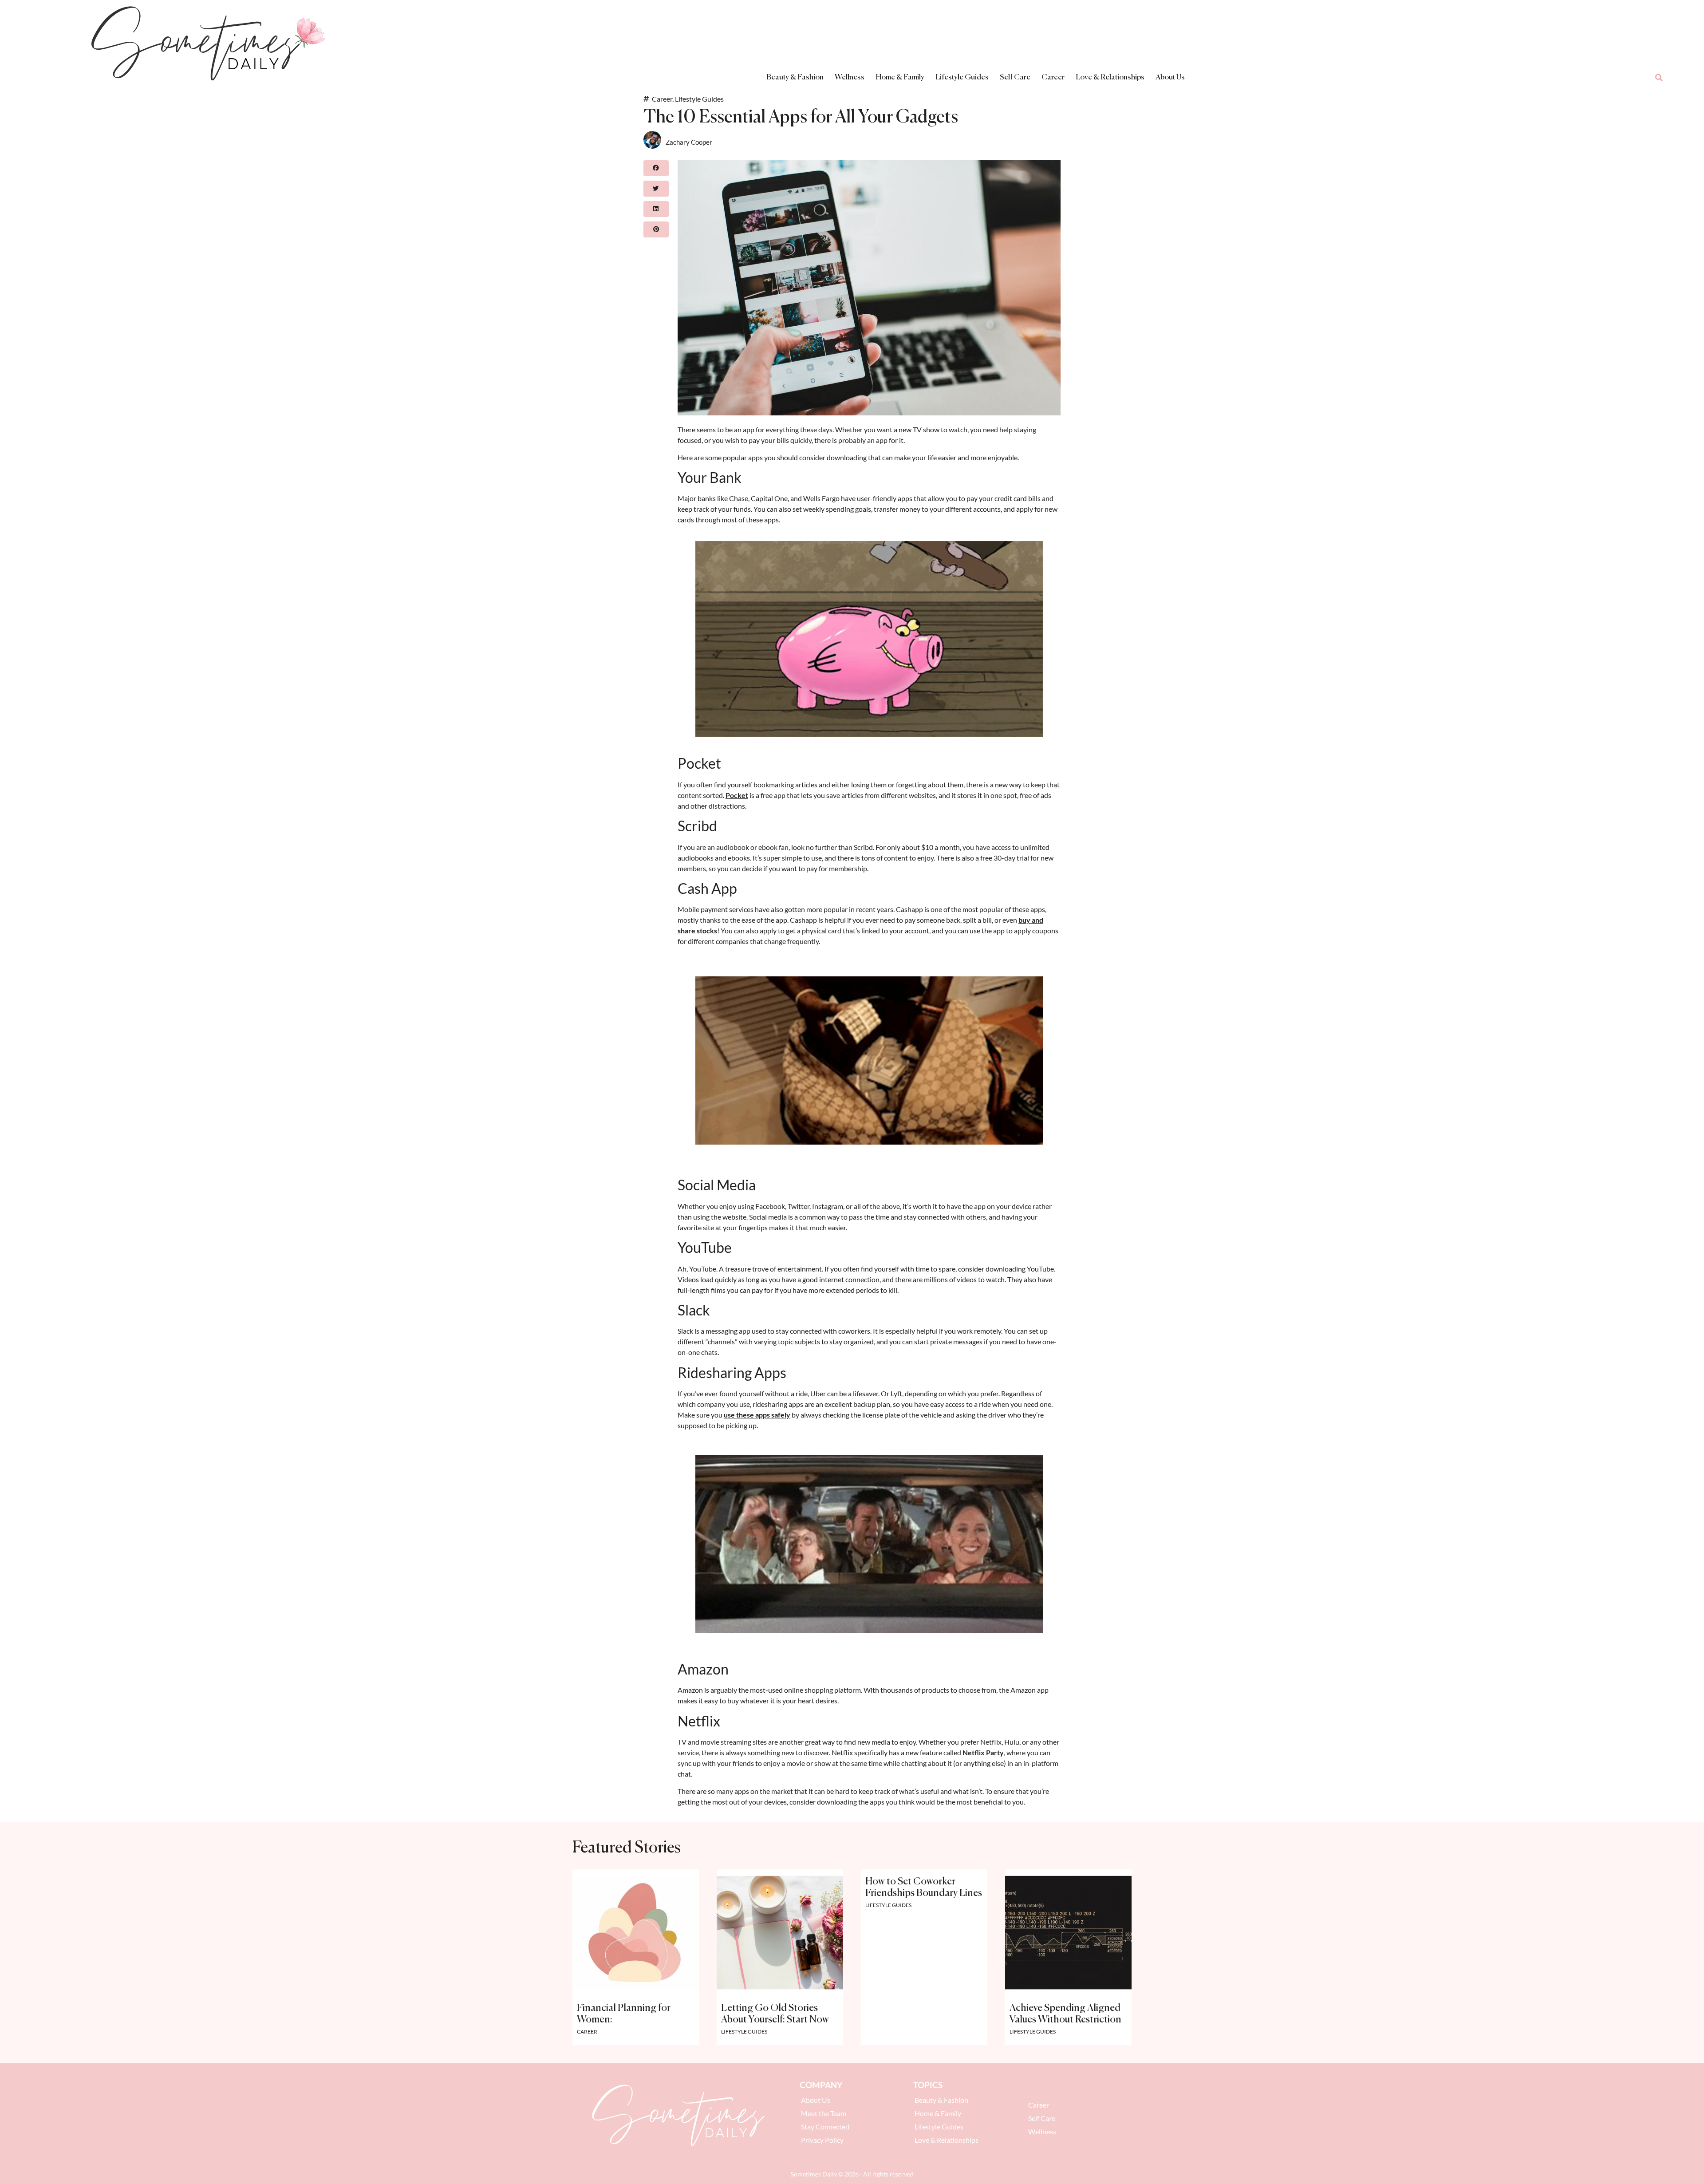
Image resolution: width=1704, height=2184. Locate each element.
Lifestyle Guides (962, 77)
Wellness (850, 77)
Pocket (737, 795)
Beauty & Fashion (795, 77)
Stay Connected (825, 2127)
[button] (1659, 78)
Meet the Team (824, 2113)
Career (1053, 77)
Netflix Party (983, 1752)
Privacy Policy (822, 2140)
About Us (1170, 77)
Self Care (1015, 77)
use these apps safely (757, 1415)
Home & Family (900, 77)
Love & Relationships (1110, 77)
